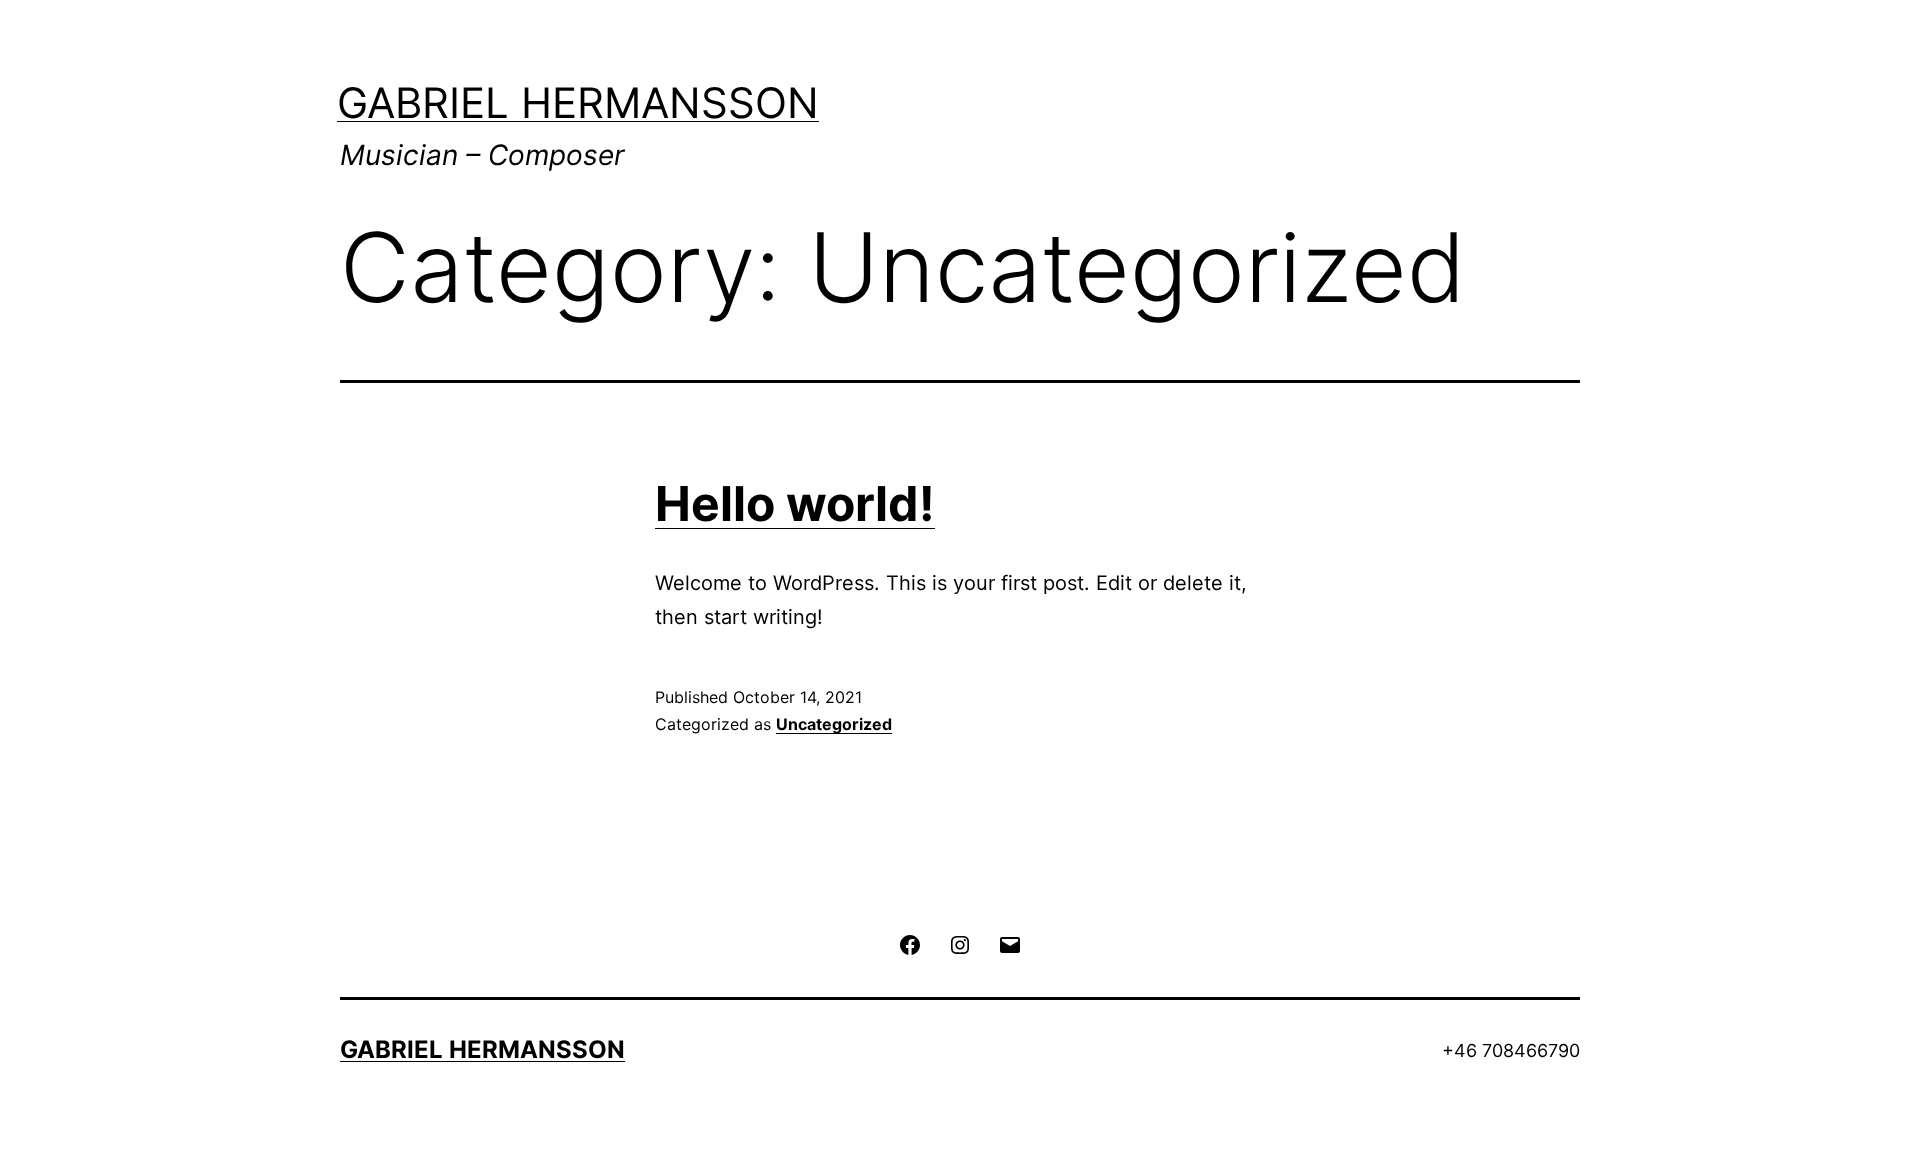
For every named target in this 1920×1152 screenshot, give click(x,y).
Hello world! (795, 503)
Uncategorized (834, 724)
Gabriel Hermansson (578, 102)
